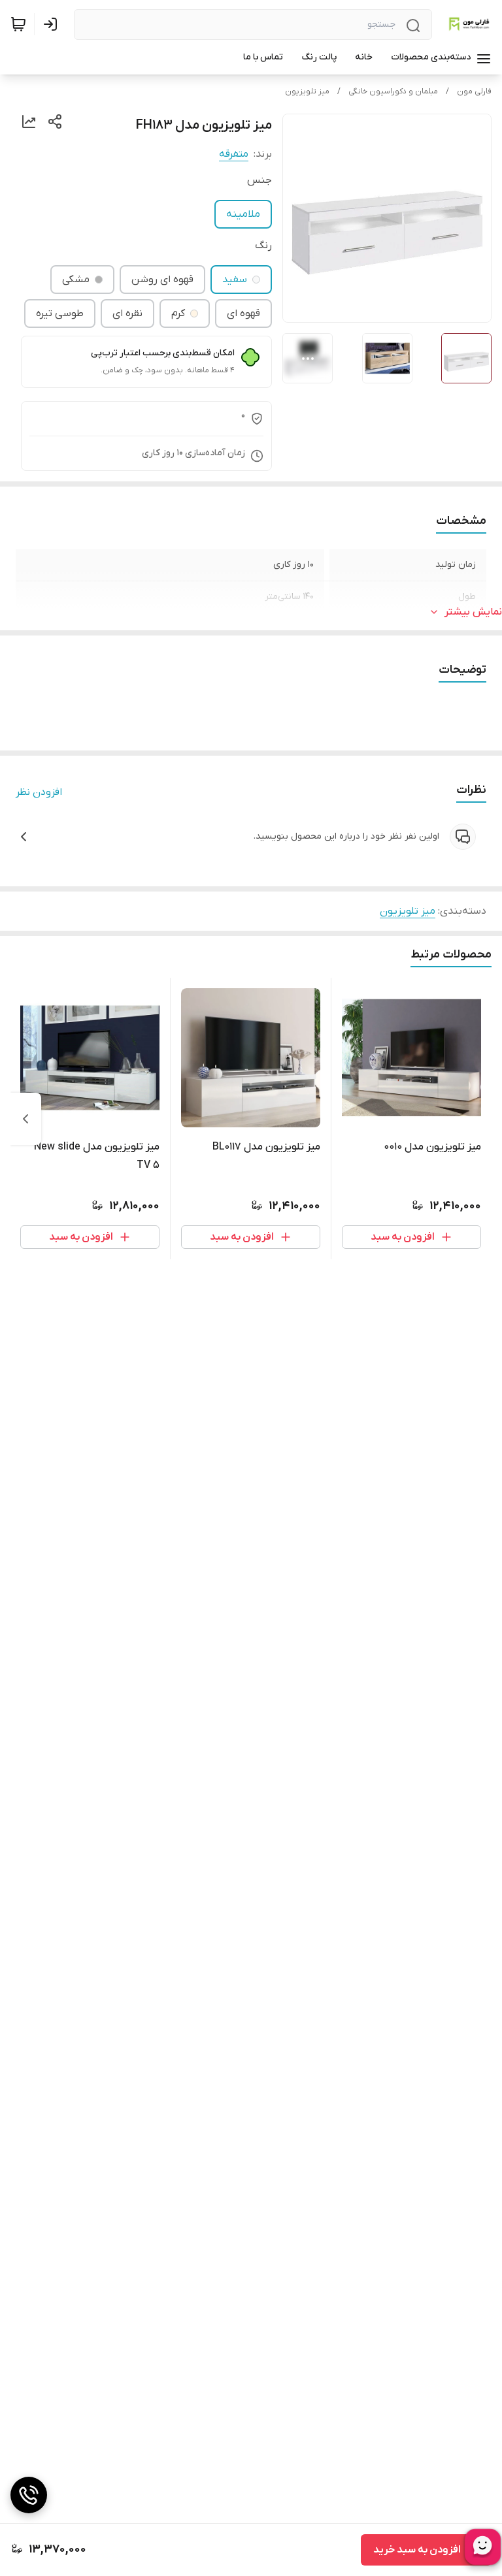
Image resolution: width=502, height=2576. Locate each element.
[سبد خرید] (18, 24)
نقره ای (127, 314)
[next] (25, 1119)
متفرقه (234, 154)
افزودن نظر (39, 792)
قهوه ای (243, 314)
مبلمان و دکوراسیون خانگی (393, 91)
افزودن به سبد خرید (417, 2550)
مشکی (76, 280)
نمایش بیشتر (473, 612)
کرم (178, 314)
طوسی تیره (60, 314)
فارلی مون (474, 91)
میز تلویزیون (307, 91)
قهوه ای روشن (162, 280)
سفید (235, 280)
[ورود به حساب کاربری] (53, 24)
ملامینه (243, 214)
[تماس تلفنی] (29, 2495)
